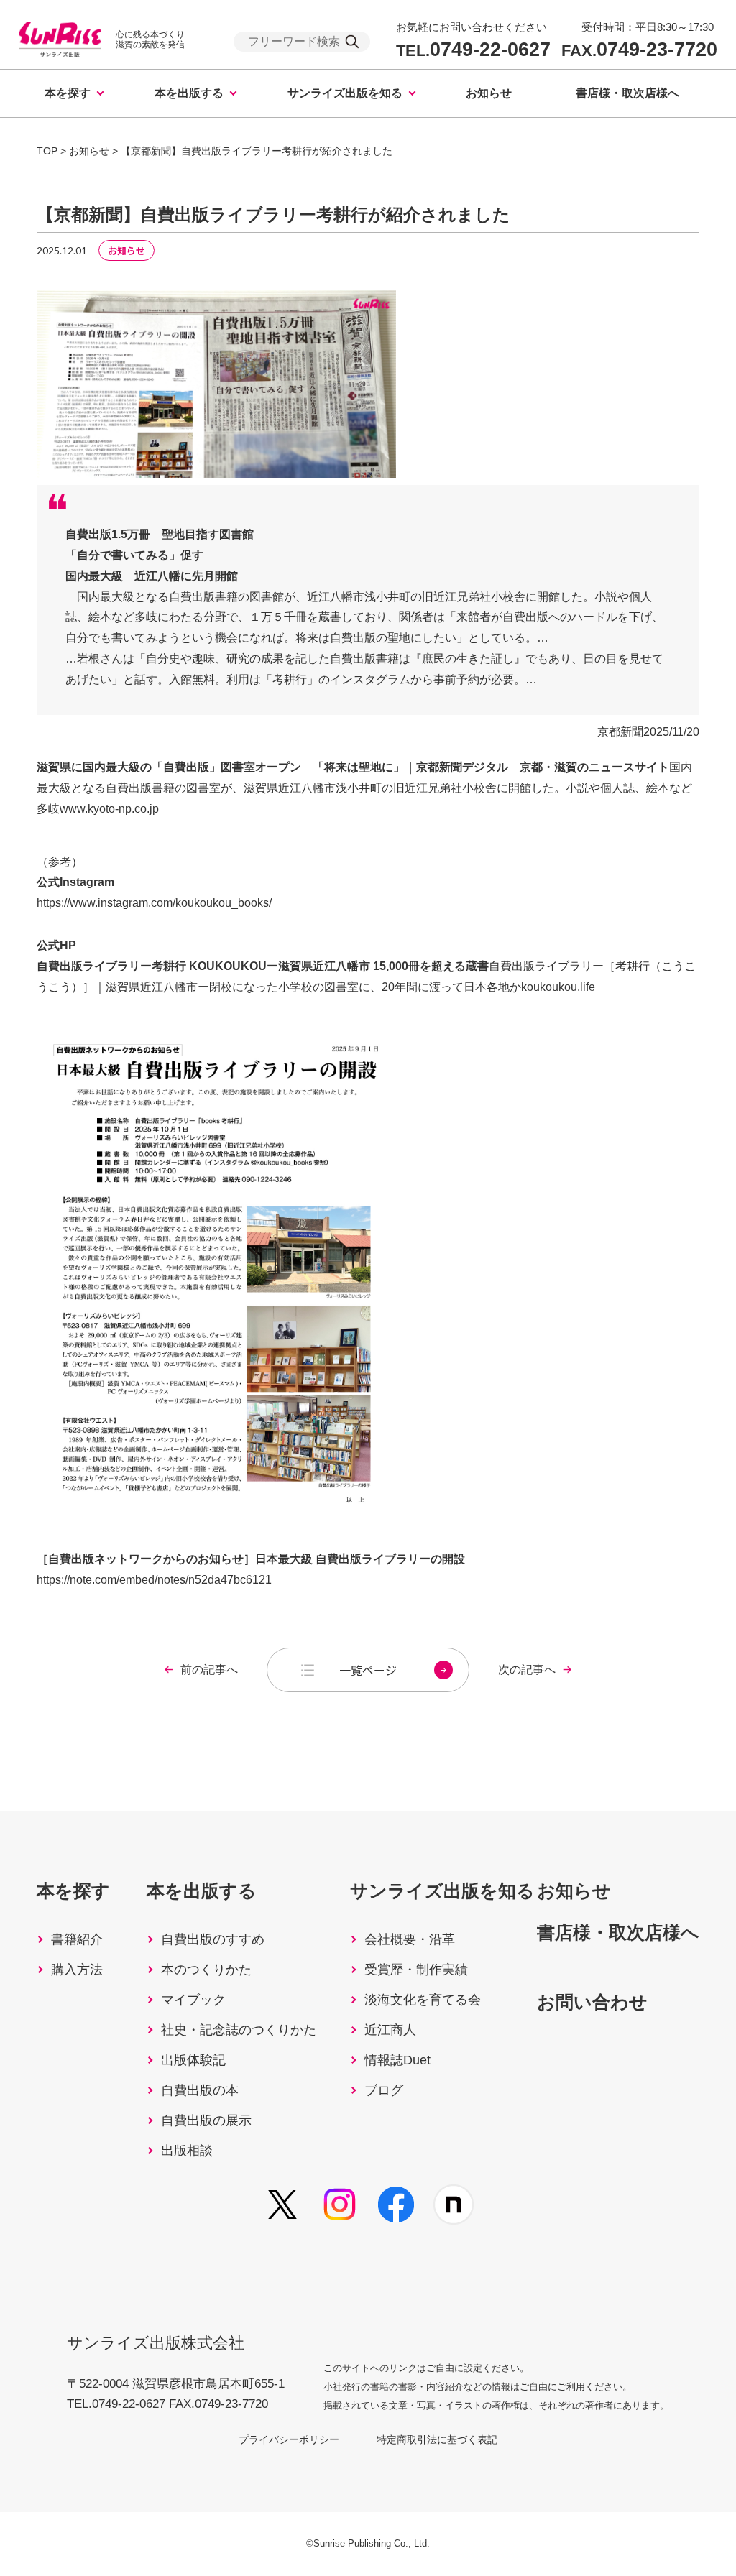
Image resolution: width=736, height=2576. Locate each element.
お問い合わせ (592, 2002)
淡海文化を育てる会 (423, 2000)
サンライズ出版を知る (345, 93)
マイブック (193, 2000)
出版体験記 (193, 2060)
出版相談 (187, 2151)
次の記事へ (527, 1670)
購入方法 (77, 1970)
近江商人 (390, 2030)
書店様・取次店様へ (627, 93)
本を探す (68, 93)
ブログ (384, 2090)
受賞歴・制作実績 (416, 1970)
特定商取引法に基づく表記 (437, 2439)
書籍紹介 (77, 1939)
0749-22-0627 (473, 50)
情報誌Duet (397, 2060)
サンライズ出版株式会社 (156, 2343)
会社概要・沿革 (410, 1939)
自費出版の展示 (206, 2120)
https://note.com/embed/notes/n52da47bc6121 (154, 1580)
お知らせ (489, 93)
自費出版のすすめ (213, 1939)
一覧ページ (368, 1670)
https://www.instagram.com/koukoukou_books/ (154, 903)
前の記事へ (209, 1670)
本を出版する (189, 93)
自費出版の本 (200, 2090)
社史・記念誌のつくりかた (239, 2030)
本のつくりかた (206, 1970)
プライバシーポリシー (289, 2439)
